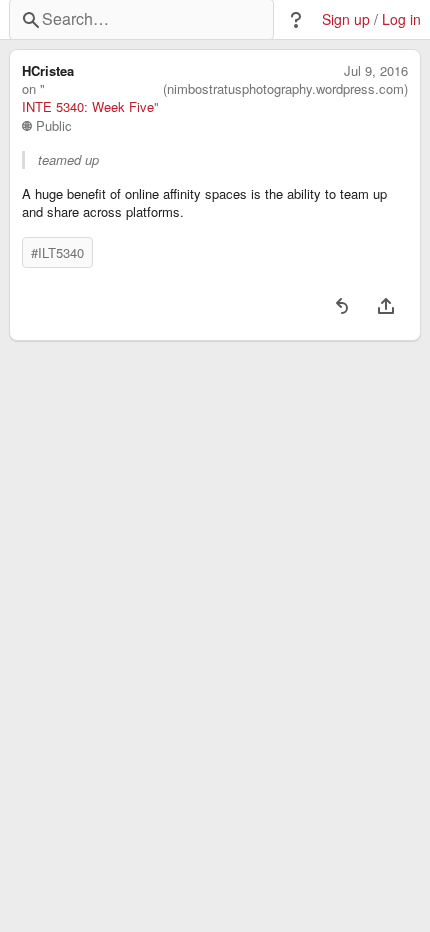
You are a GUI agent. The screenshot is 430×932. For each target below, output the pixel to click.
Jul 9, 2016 (376, 71)
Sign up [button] (346, 19)
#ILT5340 (57, 252)
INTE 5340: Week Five (88, 107)
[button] (296, 20)
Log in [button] (401, 19)
